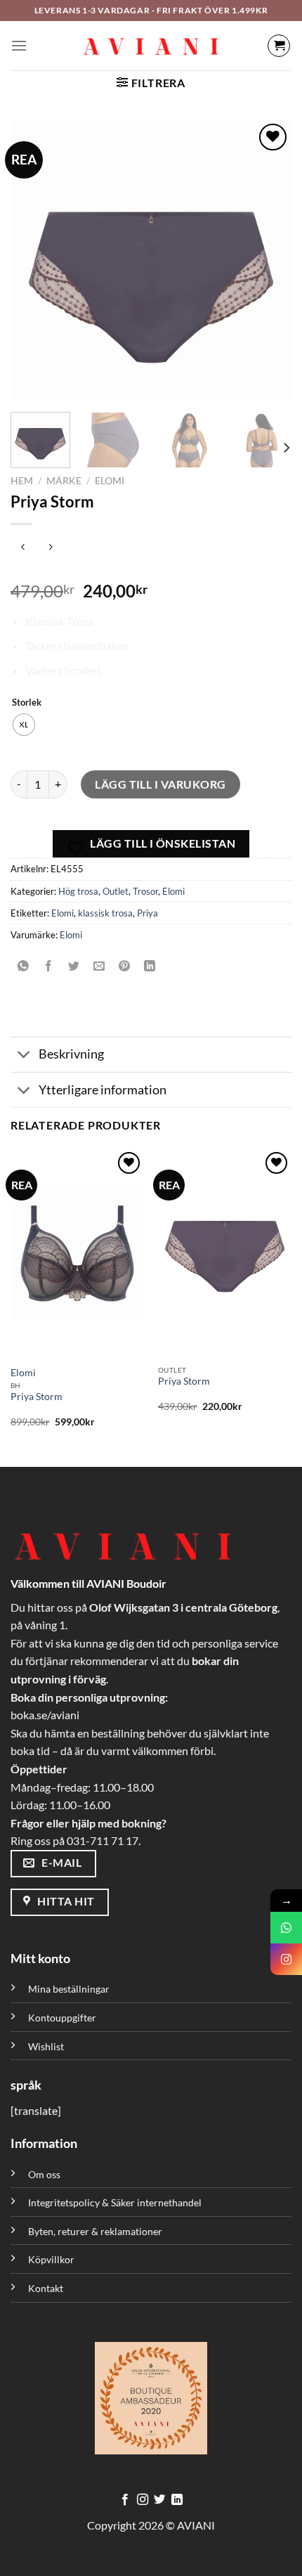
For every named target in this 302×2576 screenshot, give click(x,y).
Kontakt (46, 2288)
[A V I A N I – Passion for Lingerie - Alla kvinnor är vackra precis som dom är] (151, 46)
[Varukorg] (279, 46)
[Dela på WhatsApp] (24, 967)
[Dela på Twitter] (74, 967)
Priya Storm (37, 1397)
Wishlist (46, 2046)
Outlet (116, 891)
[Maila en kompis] (99, 967)
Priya (147, 913)
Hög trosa (78, 891)
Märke (64, 481)
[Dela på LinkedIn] (150, 967)
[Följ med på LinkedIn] (177, 2500)
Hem (22, 481)
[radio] (24, 725)
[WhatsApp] (286, 1928)
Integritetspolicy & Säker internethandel (115, 2202)
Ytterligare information (103, 1090)
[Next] (268, 261)
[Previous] (34, 261)
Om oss (44, 2174)
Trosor (145, 891)
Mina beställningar (70, 1989)
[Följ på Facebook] (125, 2500)
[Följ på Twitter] (159, 2500)
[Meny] (19, 45)
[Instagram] (286, 1959)
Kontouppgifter (62, 2018)
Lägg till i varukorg (160, 784)
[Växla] (24, 1056)
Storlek (27, 703)
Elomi (110, 481)
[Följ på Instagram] (143, 2500)
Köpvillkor (51, 2259)
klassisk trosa (105, 913)
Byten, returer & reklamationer (95, 2231)
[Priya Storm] (77, 1254)
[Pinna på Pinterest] (125, 967)
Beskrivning (71, 1054)
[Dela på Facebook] (49, 967)
